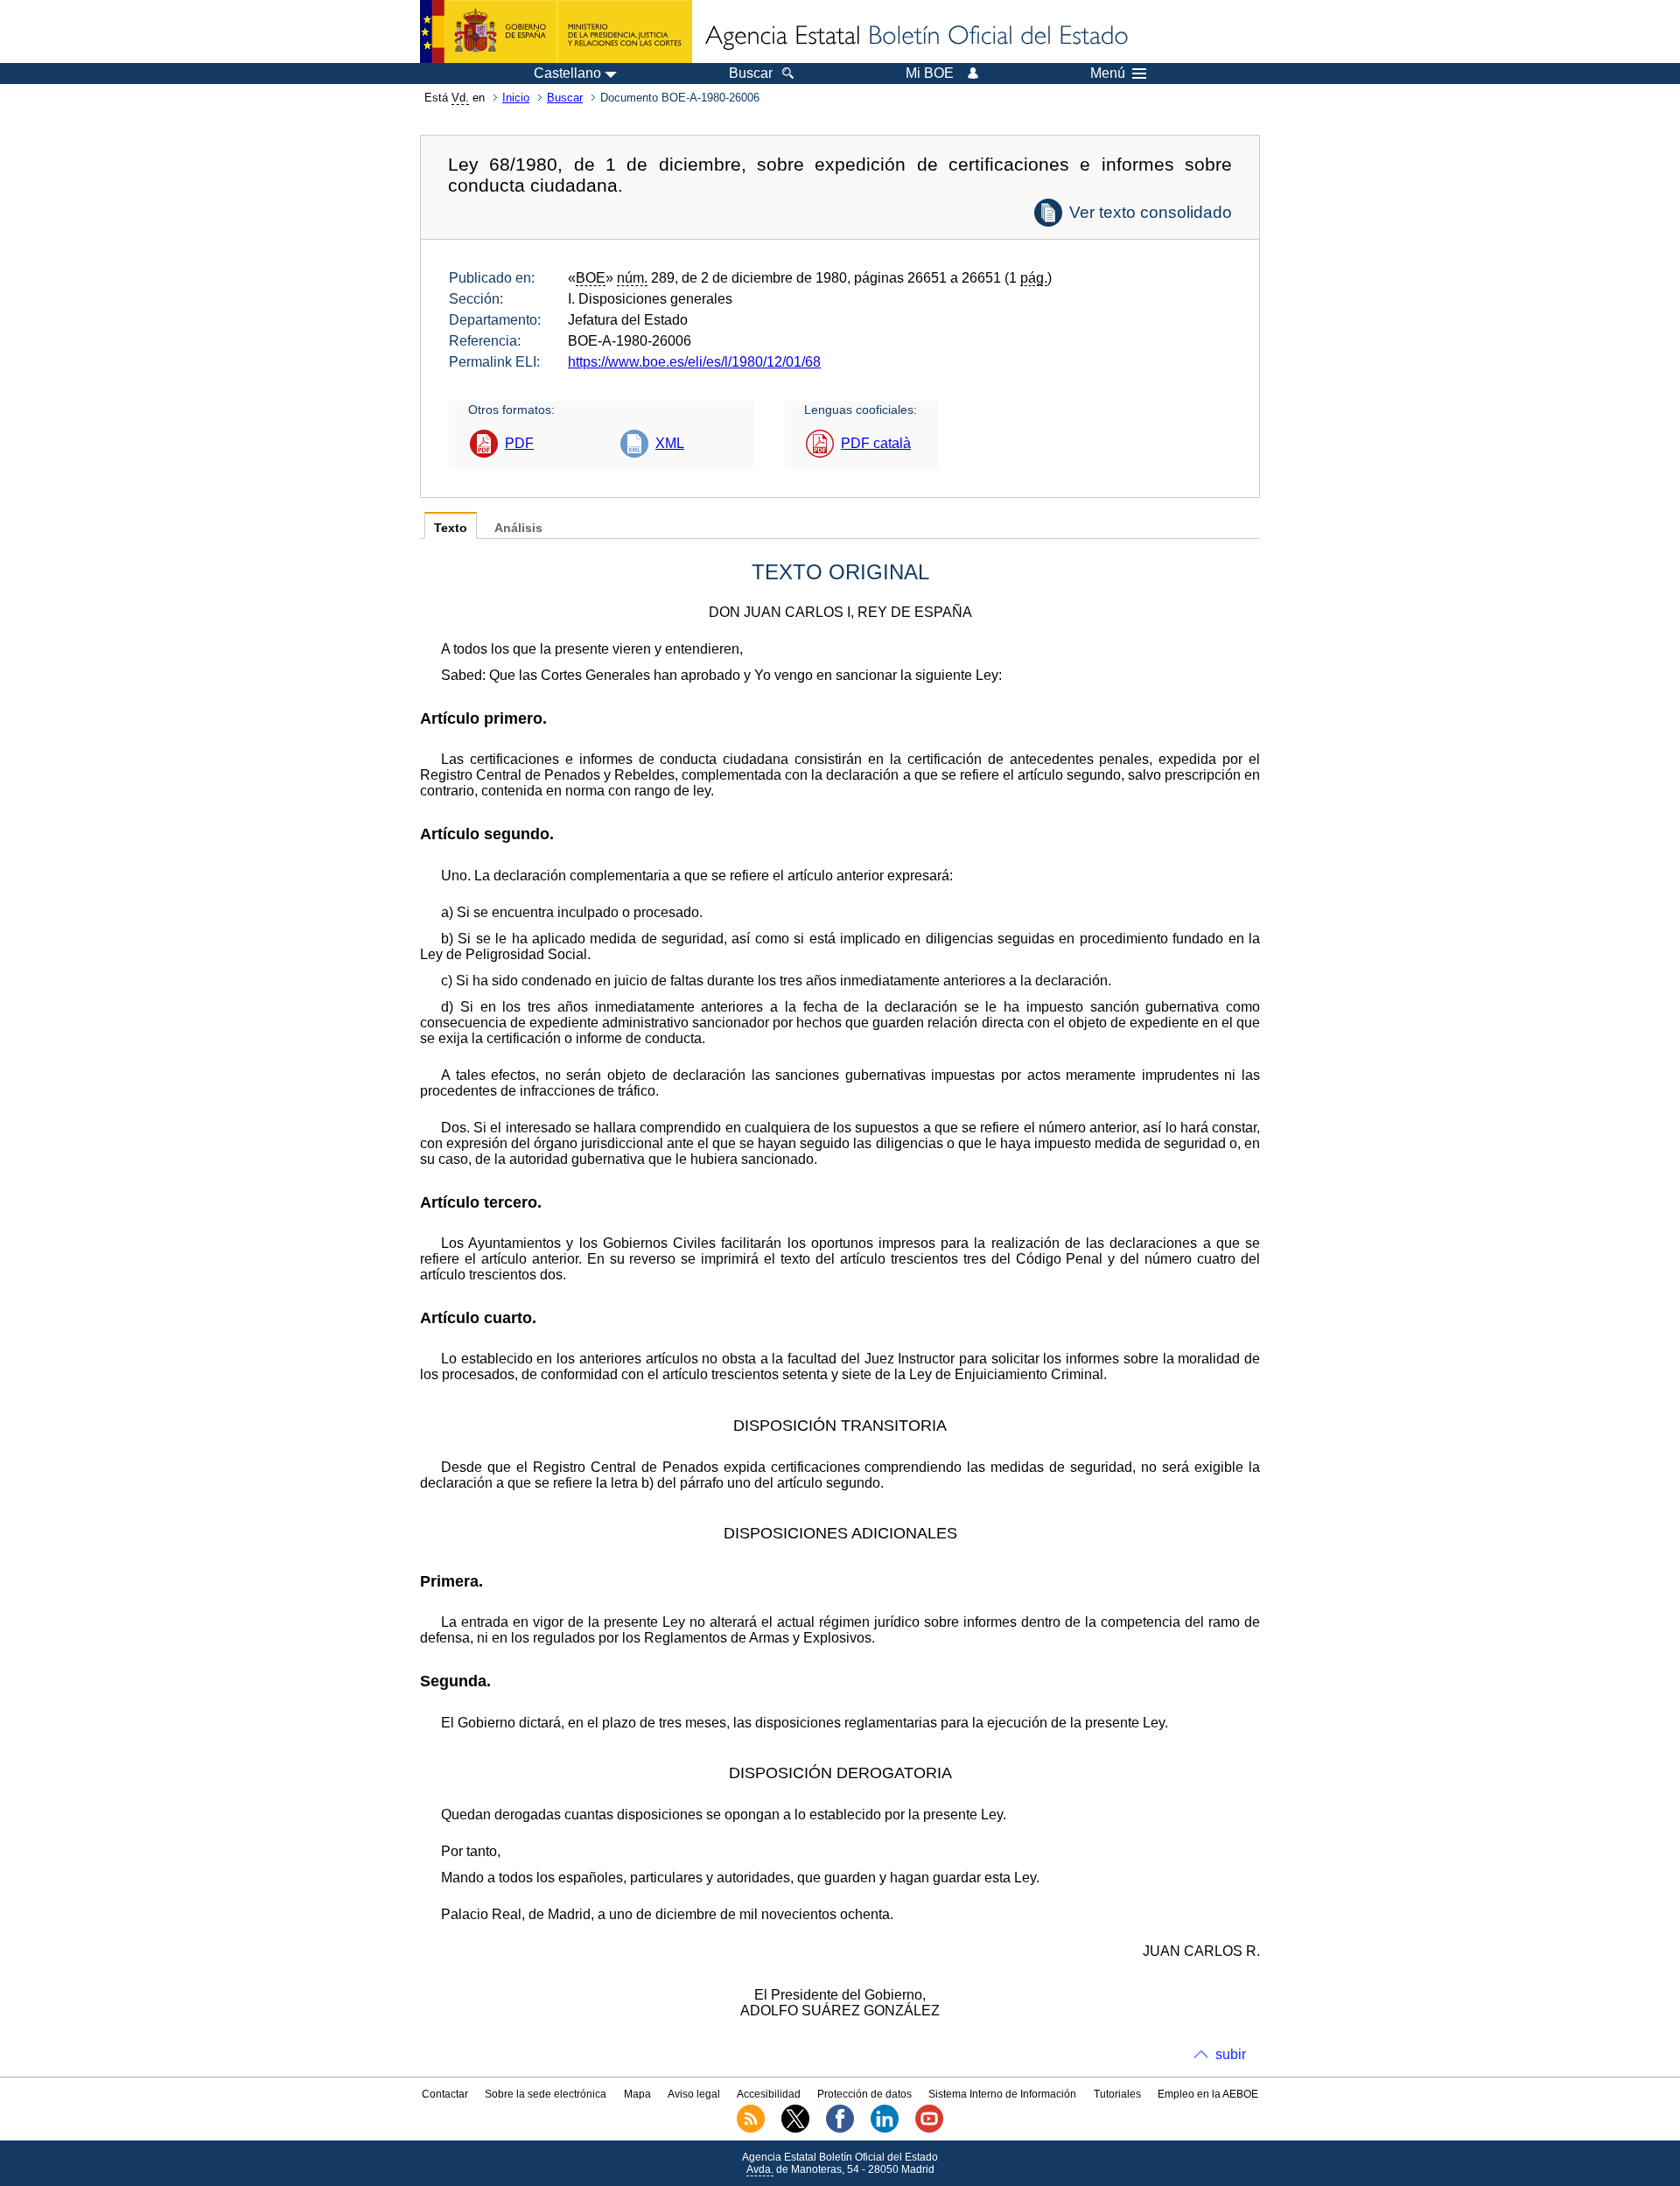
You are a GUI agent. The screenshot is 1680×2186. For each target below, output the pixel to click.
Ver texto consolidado (1151, 212)
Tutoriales (1117, 2094)
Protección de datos (864, 2094)
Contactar (445, 2094)
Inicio (516, 98)
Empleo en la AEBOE (1208, 2094)
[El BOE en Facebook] (840, 2129)
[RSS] (751, 2129)
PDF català (876, 443)
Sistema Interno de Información (1002, 2094)
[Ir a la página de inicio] (915, 37)
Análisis (518, 528)
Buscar (565, 98)
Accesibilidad (769, 2094)
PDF (519, 443)
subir (1231, 2054)
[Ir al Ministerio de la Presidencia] (556, 32)
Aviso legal (694, 2094)
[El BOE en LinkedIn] (885, 2129)
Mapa (637, 2094)
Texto (451, 528)
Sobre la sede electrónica (546, 2094)
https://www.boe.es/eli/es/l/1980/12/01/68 (694, 362)
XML (670, 443)
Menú (1108, 74)
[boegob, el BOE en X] (795, 2129)
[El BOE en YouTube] (929, 2129)
